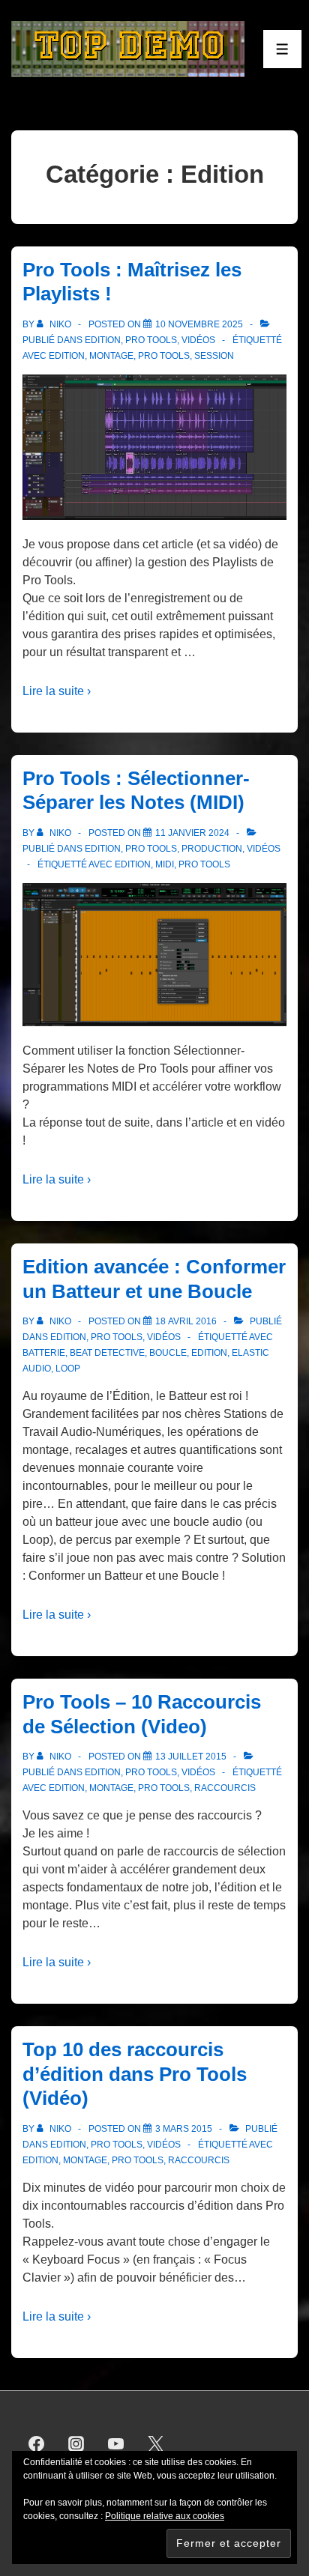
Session (214, 356)
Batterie (44, 1353)
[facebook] (37, 2444)
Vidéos (198, 340)
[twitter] (155, 2444)
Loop (68, 1369)
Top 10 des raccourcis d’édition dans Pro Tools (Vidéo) (135, 2074)
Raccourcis (225, 1788)
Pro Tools (151, 340)
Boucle (168, 1353)
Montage (111, 356)
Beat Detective (107, 1353)
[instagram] (76, 2444)
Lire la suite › (57, 691)
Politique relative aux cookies (165, 2516)
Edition (103, 340)
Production (212, 849)
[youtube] (116, 2444)
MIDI (165, 864)
